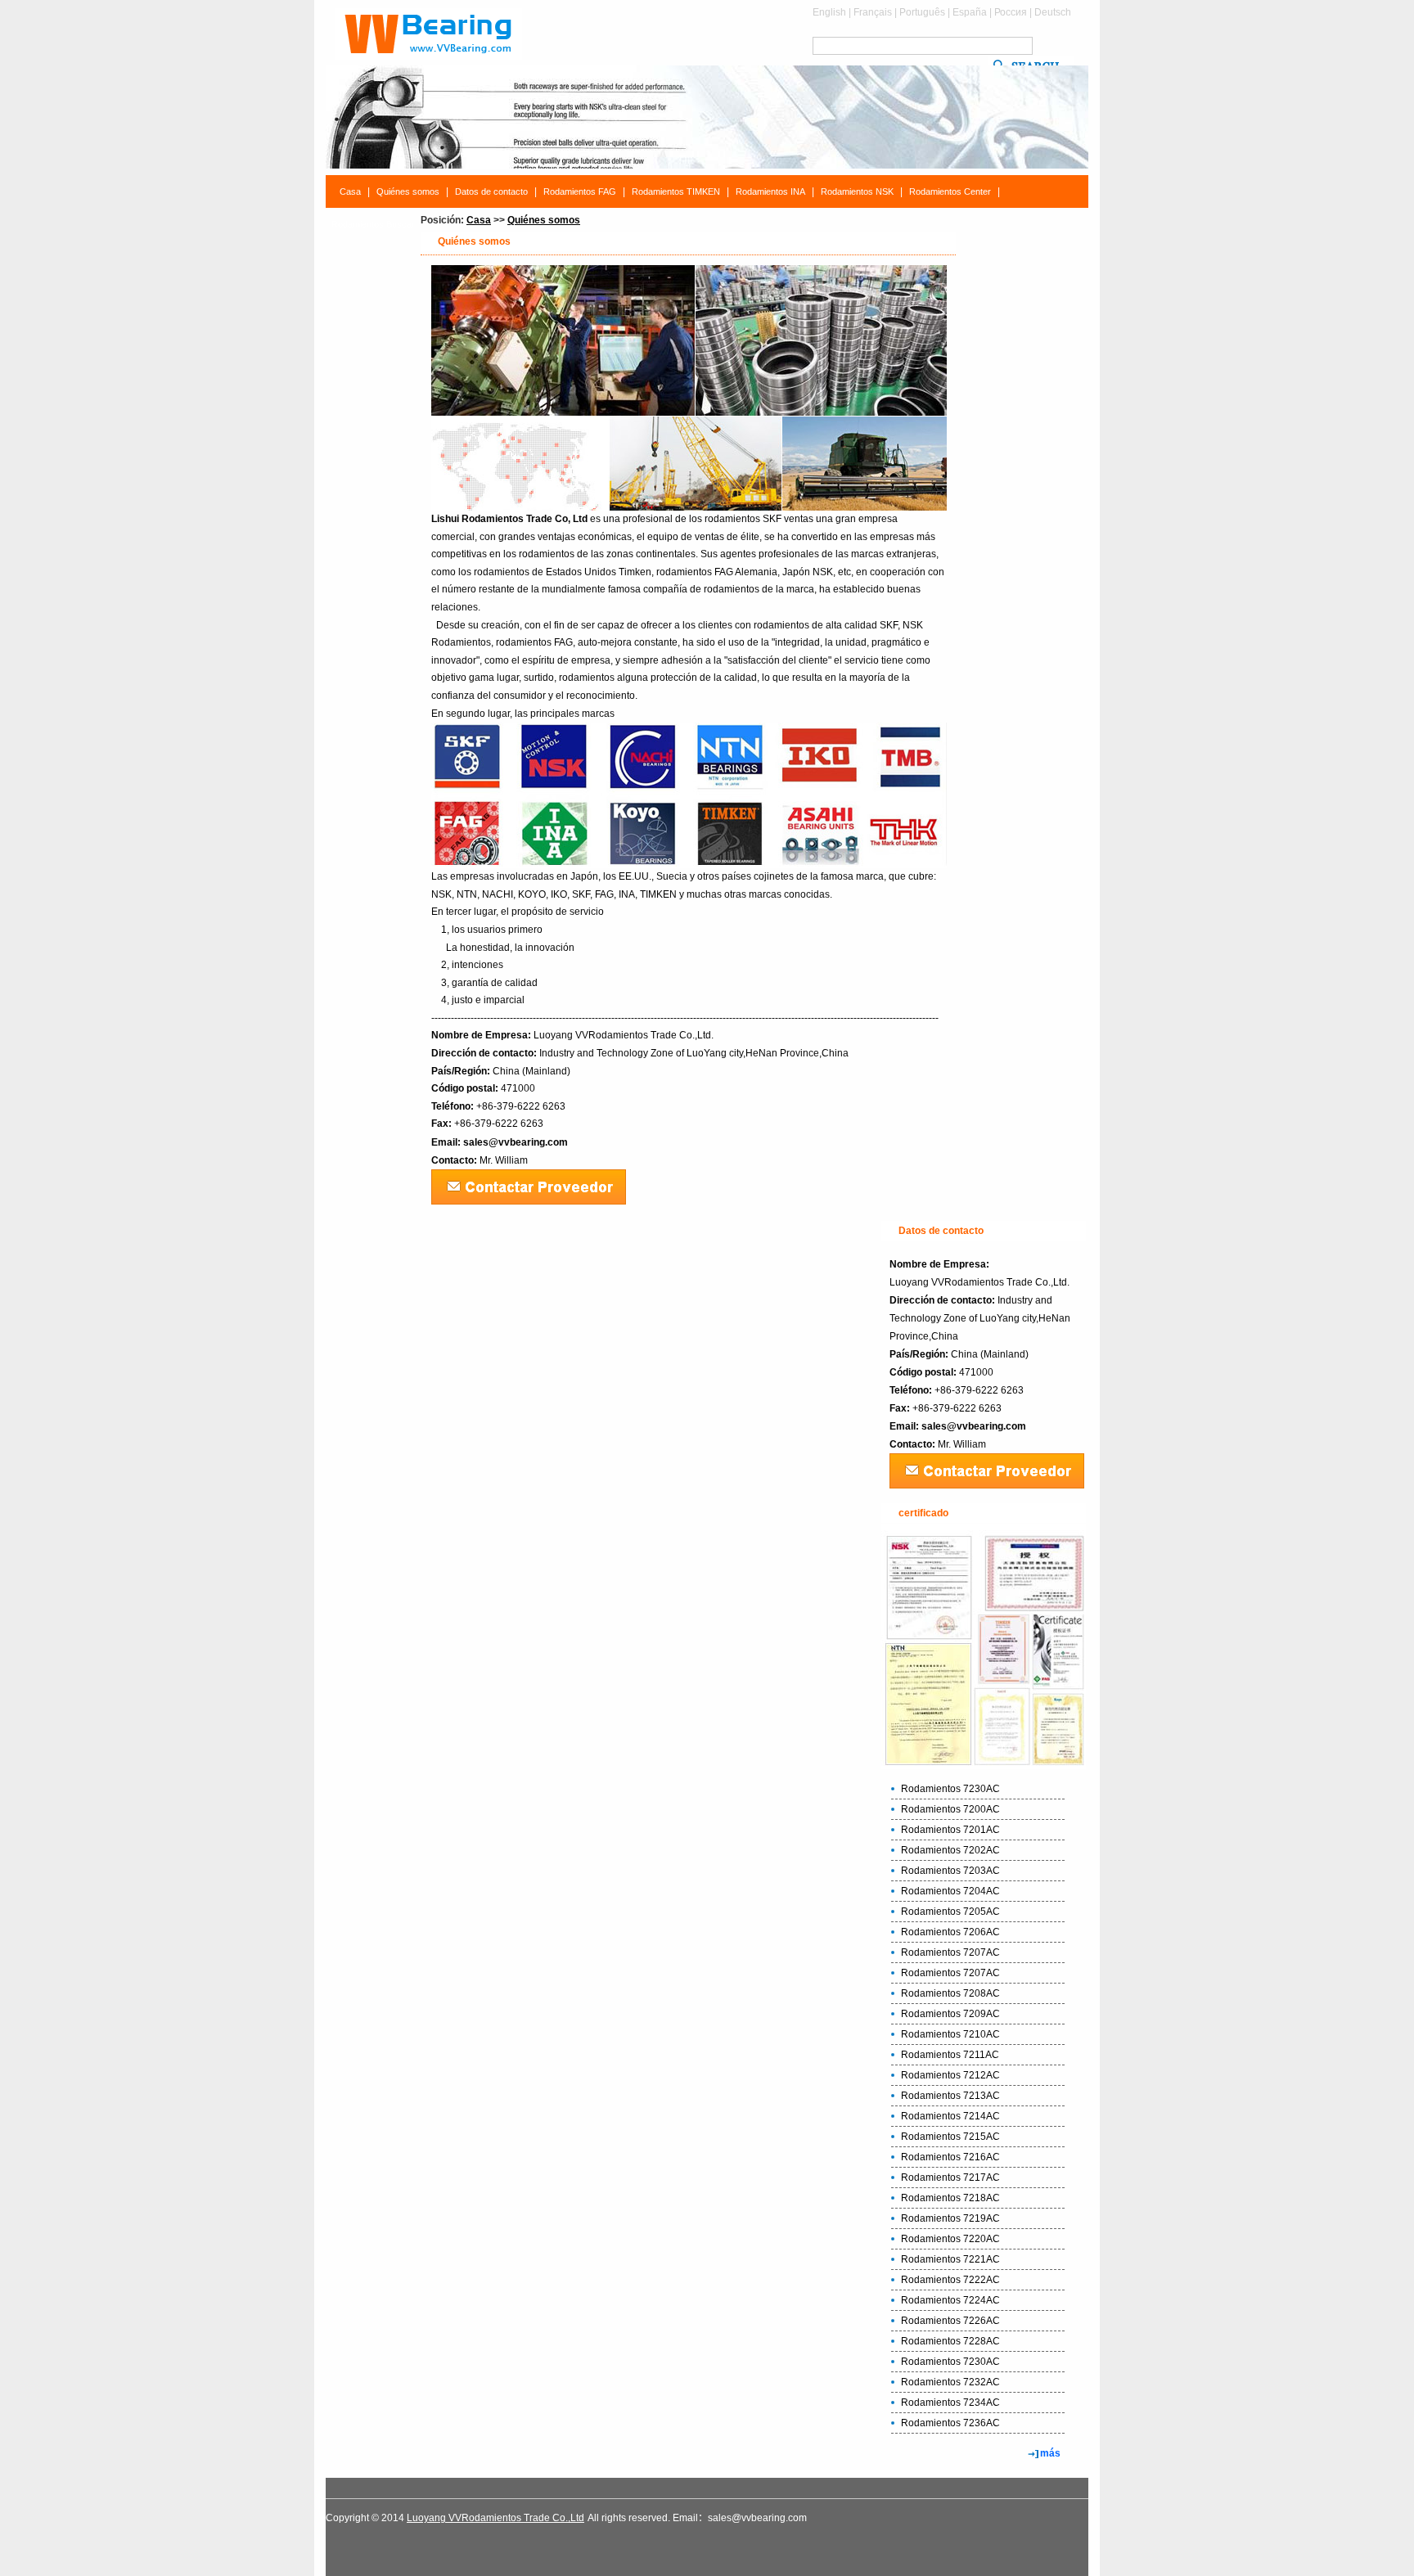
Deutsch (1053, 12)
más (1050, 2453)
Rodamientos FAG (580, 191)
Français (873, 12)
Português (922, 12)
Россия (1011, 12)
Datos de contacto (491, 191)
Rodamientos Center (950, 191)
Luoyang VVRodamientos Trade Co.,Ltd (495, 2518)
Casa (350, 191)
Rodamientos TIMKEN (676, 191)
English (829, 12)
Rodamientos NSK (857, 191)
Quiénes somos (408, 191)
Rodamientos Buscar (373, 224)
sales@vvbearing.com (516, 1142)
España (970, 12)
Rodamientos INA (770, 191)
